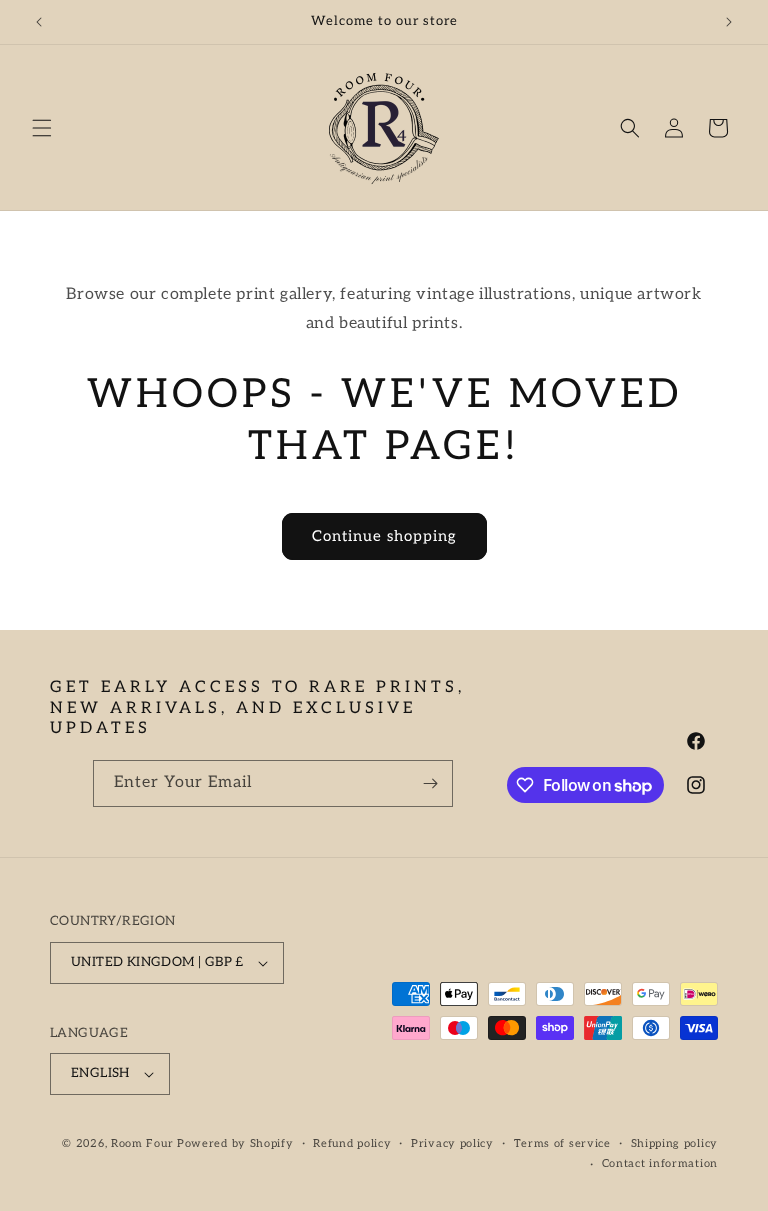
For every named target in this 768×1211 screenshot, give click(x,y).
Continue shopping (384, 536)
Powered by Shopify (235, 1143)
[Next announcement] (729, 22)
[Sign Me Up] (430, 783)
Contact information (660, 1163)
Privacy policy (452, 1143)
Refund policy (352, 1143)
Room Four (142, 1143)
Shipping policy (675, 1143)
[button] (42, 128)
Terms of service (562, 1143)
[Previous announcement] (39, 22)
